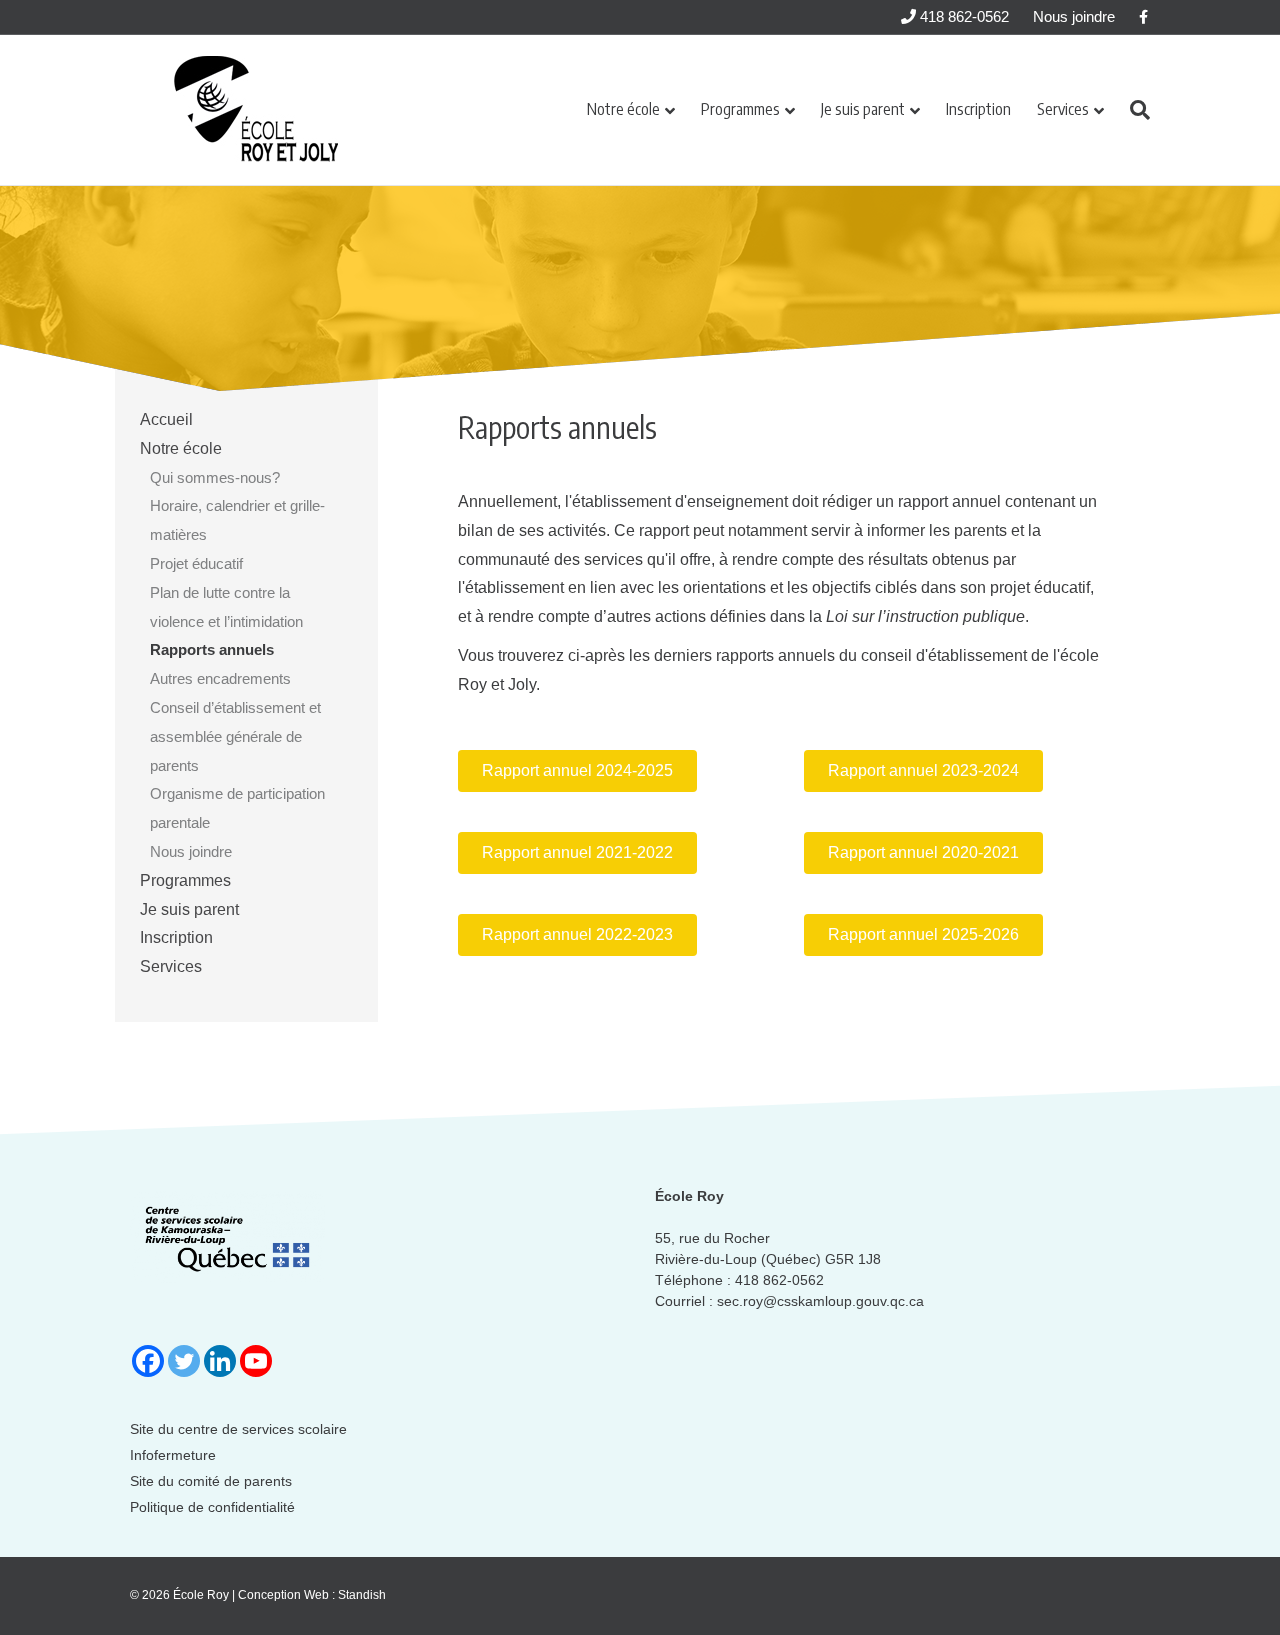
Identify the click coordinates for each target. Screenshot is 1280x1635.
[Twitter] (184, 1361)
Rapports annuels (212, 649)
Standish (362, 1595)
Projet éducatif (196, 563)
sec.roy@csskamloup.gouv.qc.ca (820, 1301)
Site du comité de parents (211, 1481)
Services (1063, 109)
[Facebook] (148, 1361)
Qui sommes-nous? (215, 477)
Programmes (740, 109)
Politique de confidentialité (212, 1507)
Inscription (978, 109)
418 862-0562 (962, 16)
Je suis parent (863, 109)
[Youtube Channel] (256, 1361)
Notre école (623, 109)
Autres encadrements (220, 678)
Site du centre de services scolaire (238, 1429)
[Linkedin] (220, 1361)
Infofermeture (173, 1455)
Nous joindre (1074, 16)
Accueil (166, 419)
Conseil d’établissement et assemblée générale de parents (235, 736)
